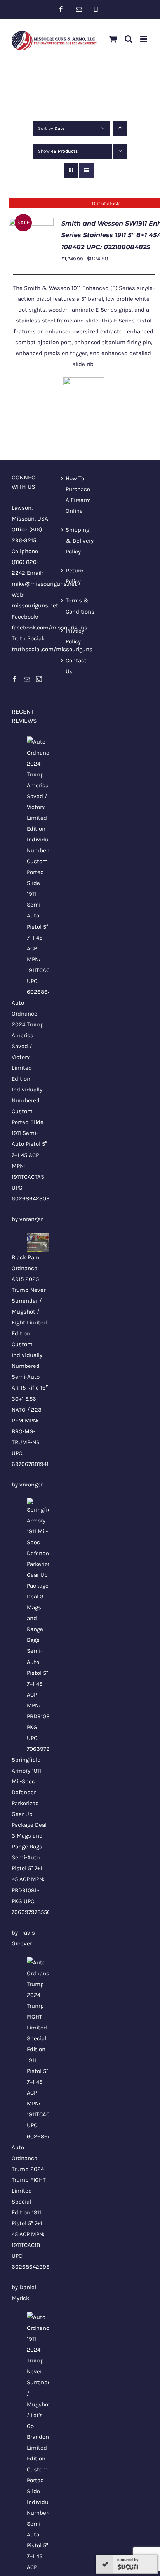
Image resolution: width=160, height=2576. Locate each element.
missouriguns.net (35, 605)
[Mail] (27, 679)
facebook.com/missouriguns (50, 628)
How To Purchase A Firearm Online (78, 495)
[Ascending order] (120, 128)
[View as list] (86, 170)
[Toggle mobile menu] (144, 39)
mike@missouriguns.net (44, 584)
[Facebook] (15, 679)
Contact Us (76, 666)
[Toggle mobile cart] (113, 39)
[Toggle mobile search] (129, 39)
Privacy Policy (75, 636)
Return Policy (75, 576)
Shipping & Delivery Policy (80, 541)
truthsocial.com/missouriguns (52, 649)
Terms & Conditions (80, 606)
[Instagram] (39, 679)
